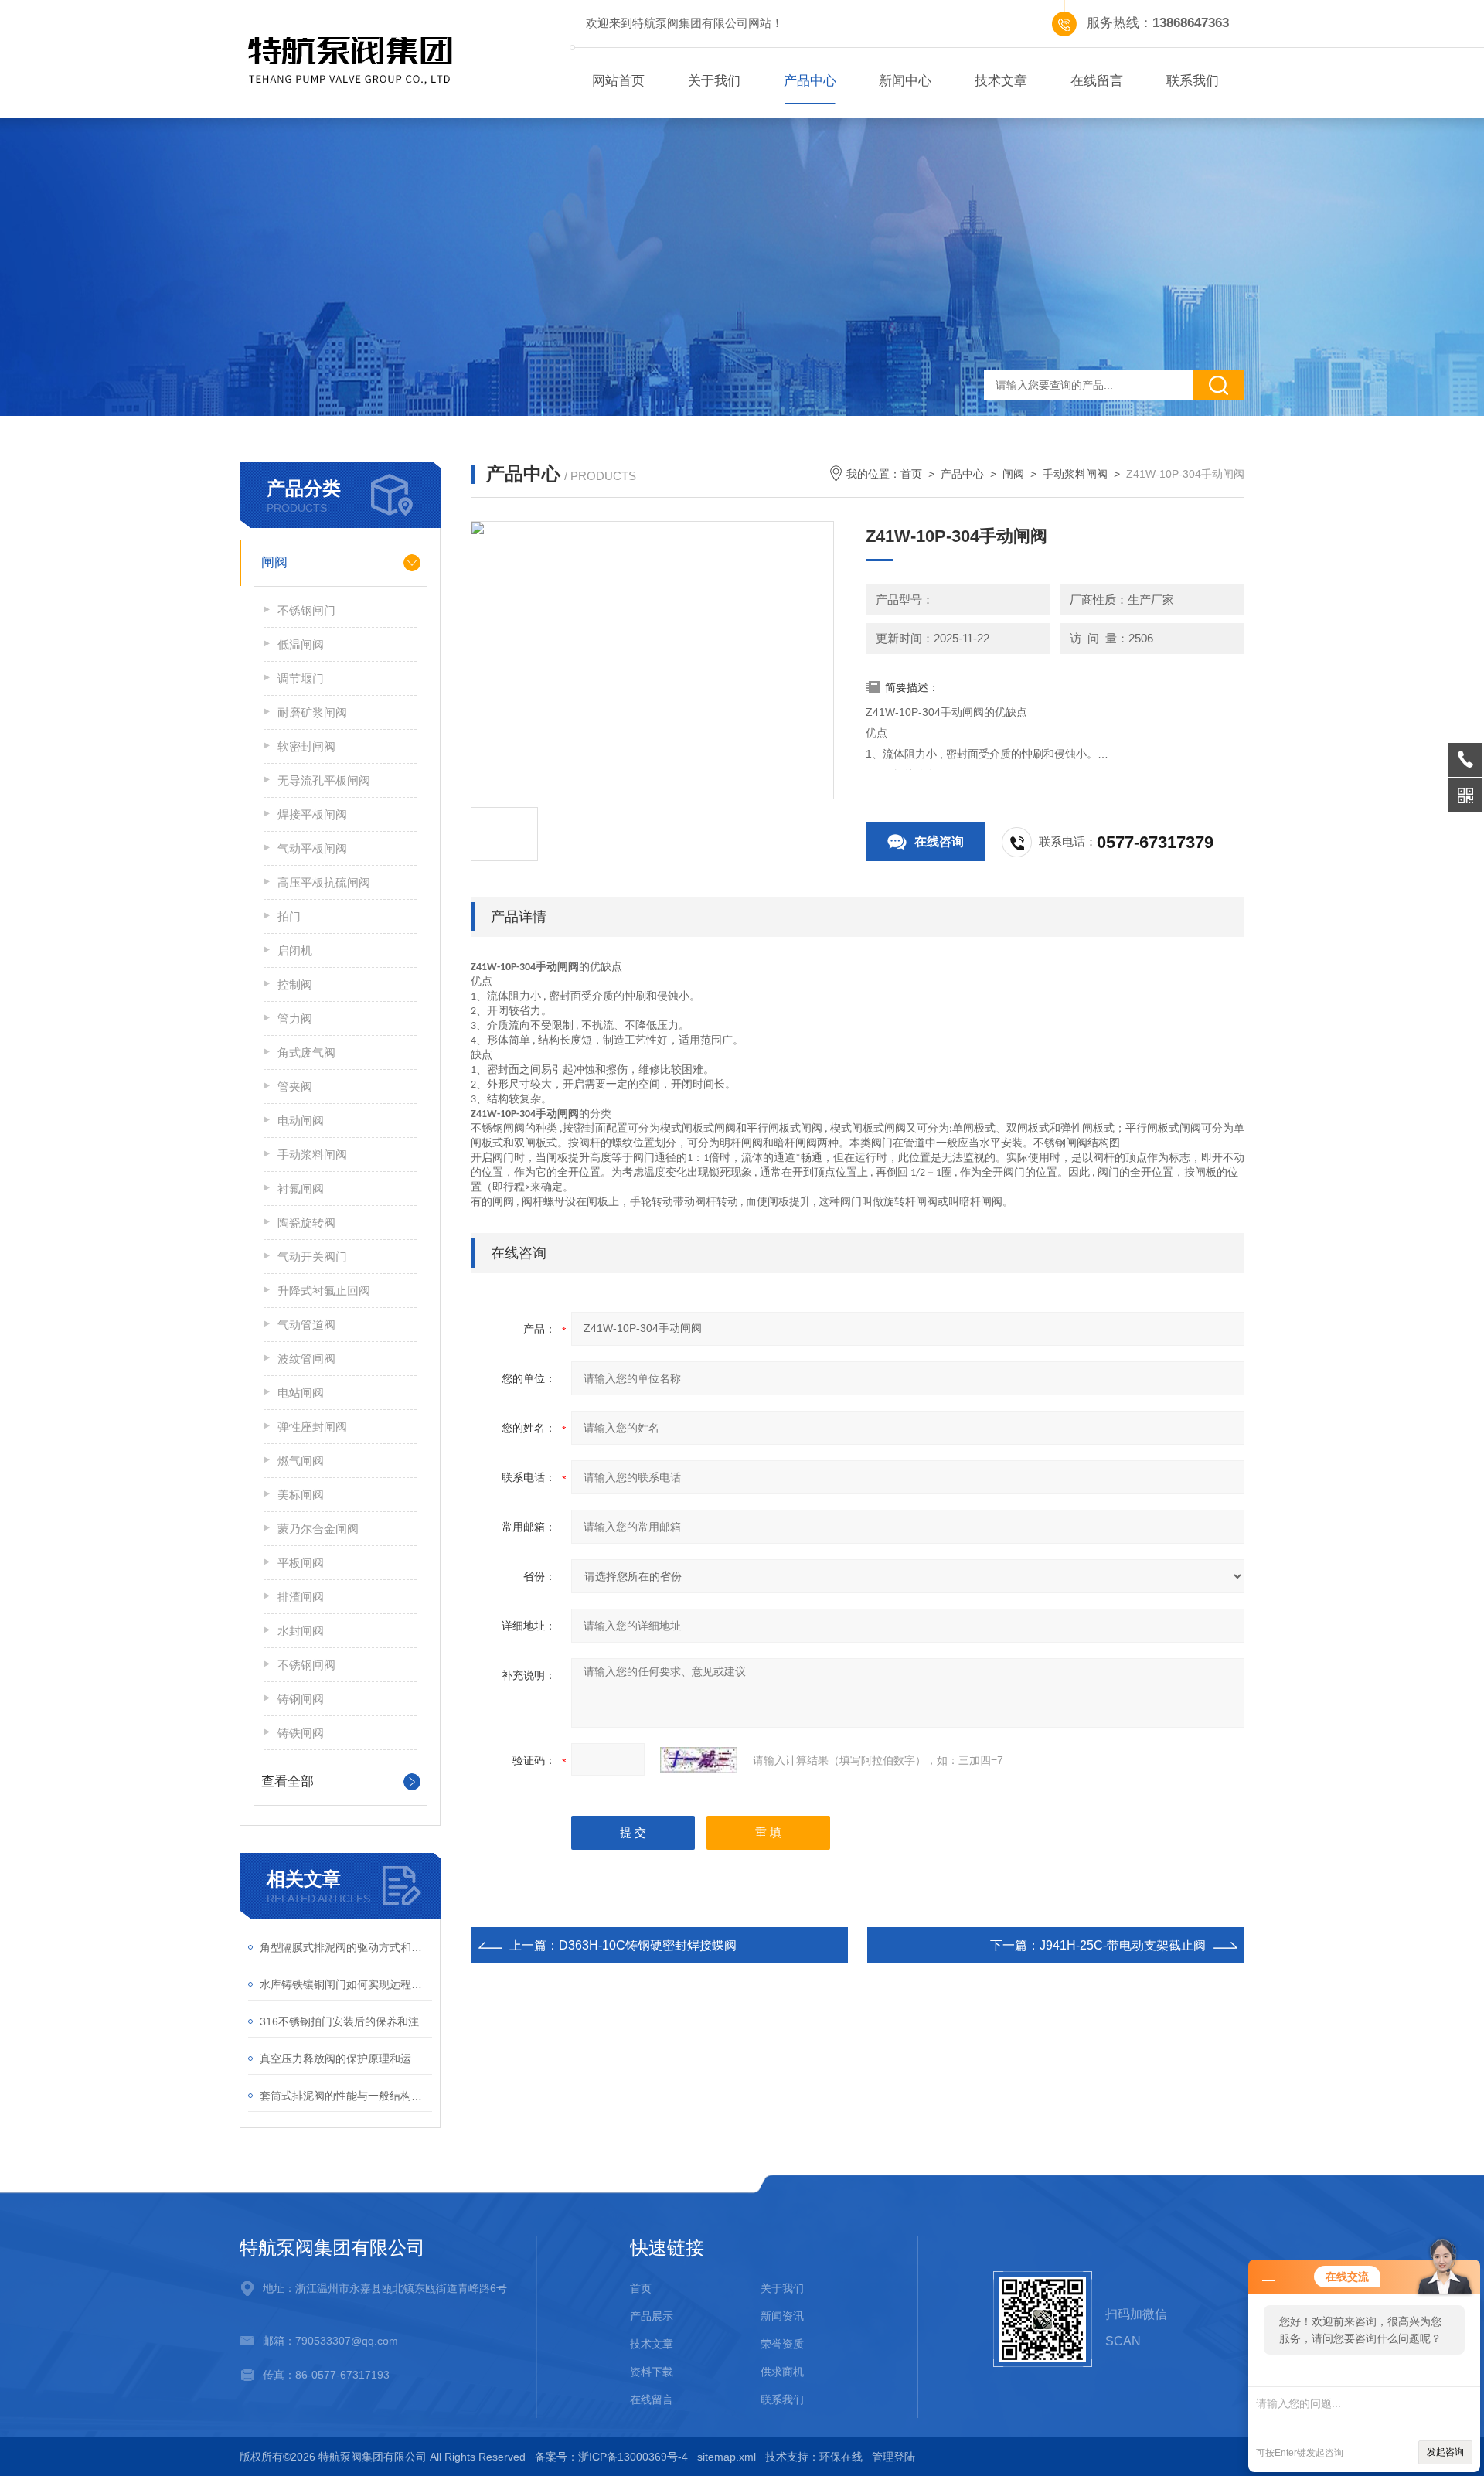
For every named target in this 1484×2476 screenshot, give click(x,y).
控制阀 (295, 984)
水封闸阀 (301, 1631)
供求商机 (782, 2372)
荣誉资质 (782, 2344)
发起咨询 (1445, 2452)
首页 (911, 474)
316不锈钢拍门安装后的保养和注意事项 (346, 2021)
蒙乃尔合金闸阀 (318, 1529)
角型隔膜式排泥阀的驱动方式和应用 (346, 1947)
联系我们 (1193, 81)
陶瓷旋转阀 (306, 1223)
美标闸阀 (301, 1495)
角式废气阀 (306, 1052)
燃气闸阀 (301, 1461)
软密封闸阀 (306, 746)
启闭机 (295, 950)
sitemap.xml (727, 2457)
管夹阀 (295, 1086)
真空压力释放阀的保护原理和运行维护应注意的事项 (346, 2059)
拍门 (289, 916)
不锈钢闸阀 (306, 1665)
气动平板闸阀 (312, 848)
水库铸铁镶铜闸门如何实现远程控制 (346, 1984)
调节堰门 (301, 678)
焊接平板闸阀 (312, 814)
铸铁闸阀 (301, 1733)
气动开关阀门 (312, 1257)
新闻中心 (905, 81)
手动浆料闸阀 (312, 1155)
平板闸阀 (301, 1563)
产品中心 (810, 81)
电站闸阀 (301, 1393)
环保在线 (841, 2457)
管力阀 (295, 1018)
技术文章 (1001, 81)
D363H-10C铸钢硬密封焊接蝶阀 (648, 1945)
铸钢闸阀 (301, 1699)
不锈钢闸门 (306, 610)
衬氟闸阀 (301, 1189)
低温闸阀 (301, 644)
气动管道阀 (306, 1325)
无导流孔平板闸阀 (324, 780)
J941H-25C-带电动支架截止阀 (1123, 1945)
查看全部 (288, 1781)
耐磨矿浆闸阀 (312, 712)
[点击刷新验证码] (699, 1760)
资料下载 (652, 2372)
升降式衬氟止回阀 (324, 1291)
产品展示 (652, 2316)
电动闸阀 (301, 1121)
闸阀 (274, 562)
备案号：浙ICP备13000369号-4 (611, 2457)
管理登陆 (893, 2457)
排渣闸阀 (301, 1597)
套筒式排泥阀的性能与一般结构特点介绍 (346, 2096)
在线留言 (1097, 81)
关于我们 (714, 81)
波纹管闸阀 (306, 1359)
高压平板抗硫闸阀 (324, 882)
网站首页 (618, 81)
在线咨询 (939, 841)
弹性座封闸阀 (312, 1427)
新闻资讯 (782, 2316)
